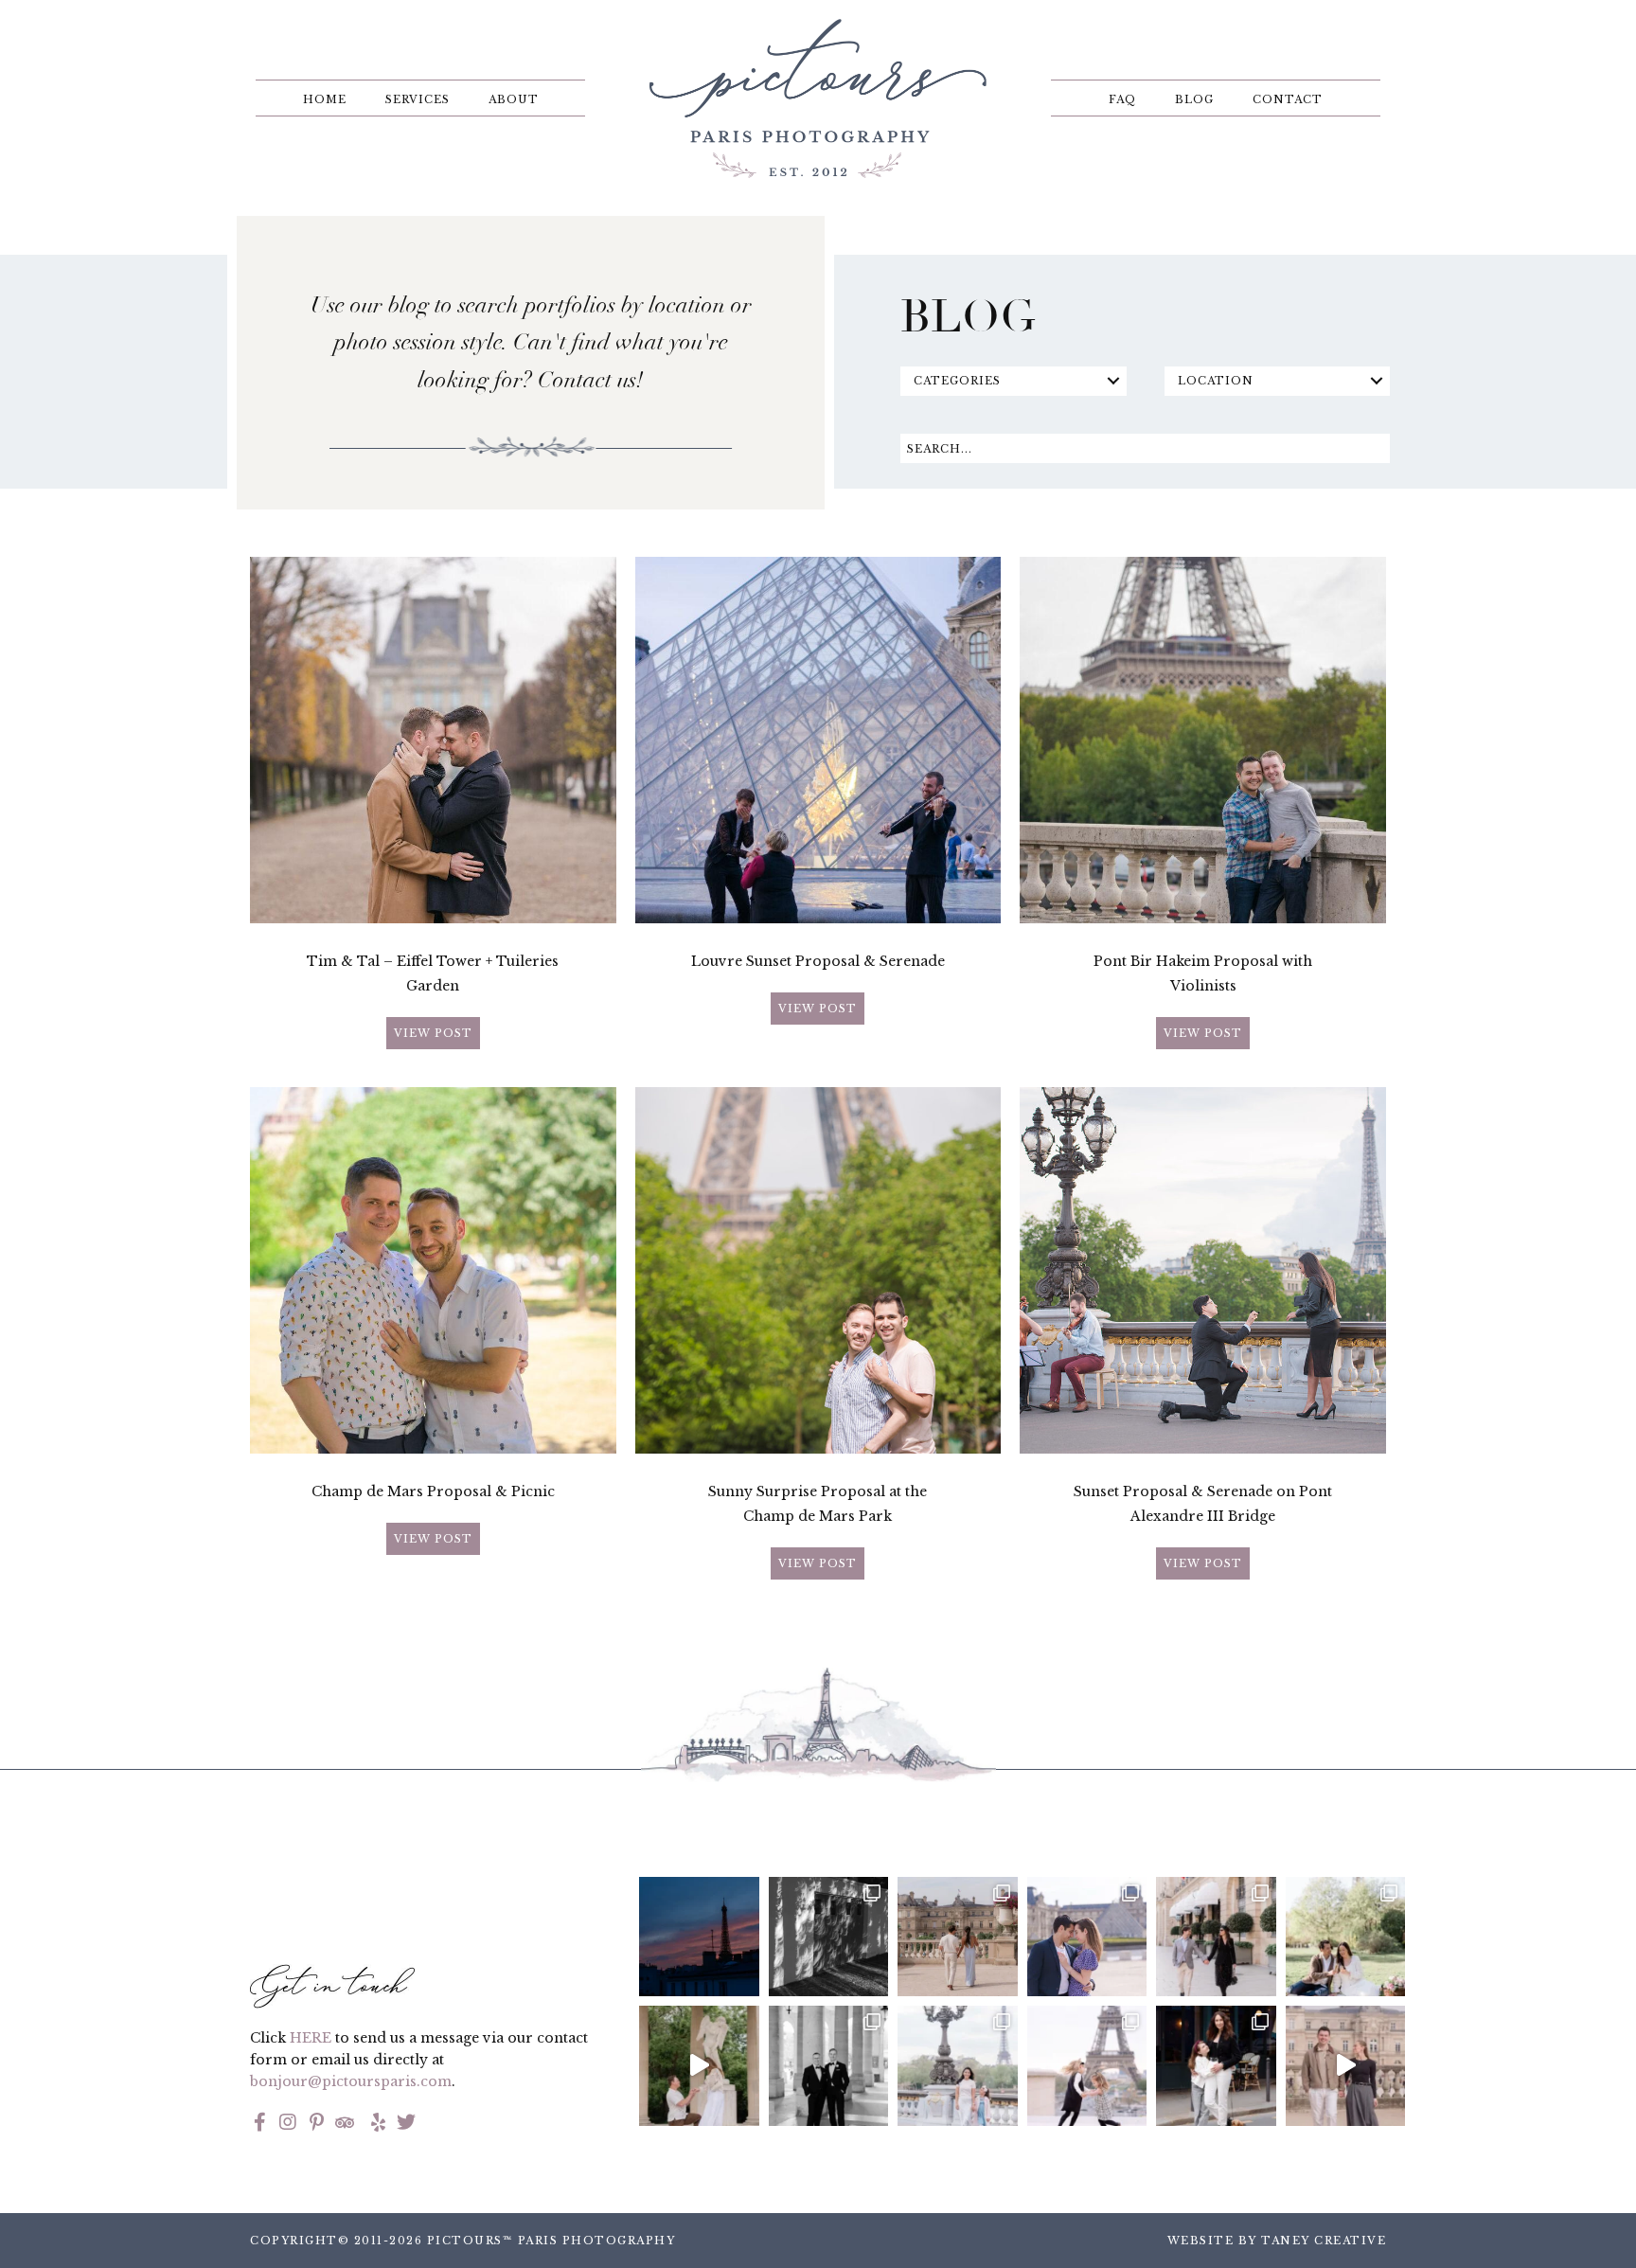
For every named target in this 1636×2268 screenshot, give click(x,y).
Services (418, 99)
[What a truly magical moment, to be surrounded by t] (829, 1937)
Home (325, 99)
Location (1216, 381)
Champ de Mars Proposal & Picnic (433, 1491)
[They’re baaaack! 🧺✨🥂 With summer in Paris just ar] (1346, 1937)
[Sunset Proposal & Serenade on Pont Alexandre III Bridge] (1203, 1449)
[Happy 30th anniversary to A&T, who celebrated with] (829, 2065)
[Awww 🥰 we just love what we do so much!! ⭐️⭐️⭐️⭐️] (1087, 2065)
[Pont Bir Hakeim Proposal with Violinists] (1203, 919)
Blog (1194, 99)
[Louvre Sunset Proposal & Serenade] (818, 919)
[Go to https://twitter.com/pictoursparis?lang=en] (406, 2124)
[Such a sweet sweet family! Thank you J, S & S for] (958, 2065)
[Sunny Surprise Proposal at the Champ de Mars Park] (818, 1449)
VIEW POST (433, 1033)
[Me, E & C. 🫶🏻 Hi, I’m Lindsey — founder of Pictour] (1216, 2065)
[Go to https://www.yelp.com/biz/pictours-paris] (375, 2124)
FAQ (1122, 99)
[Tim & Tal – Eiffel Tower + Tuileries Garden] (433, 919)
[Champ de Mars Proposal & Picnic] (433, 1449)
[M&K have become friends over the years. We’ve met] (1216, 1937)
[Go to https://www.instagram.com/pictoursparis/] (288, 2124)
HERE (311, 2038)
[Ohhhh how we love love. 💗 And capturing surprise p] (958, 1937)
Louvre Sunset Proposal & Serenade (818, 961)
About (514, 99)
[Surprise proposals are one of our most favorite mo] (1346, 2065)
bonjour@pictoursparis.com (351, 2081)
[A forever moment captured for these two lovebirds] (699, 2065)
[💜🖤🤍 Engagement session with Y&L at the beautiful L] (1087, 1937)
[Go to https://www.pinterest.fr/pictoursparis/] (316, 2124)
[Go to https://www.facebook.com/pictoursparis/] (259, 2124)
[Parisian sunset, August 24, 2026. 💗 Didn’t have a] (699, 1937)
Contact (1288, 99)
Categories (957, 381)
